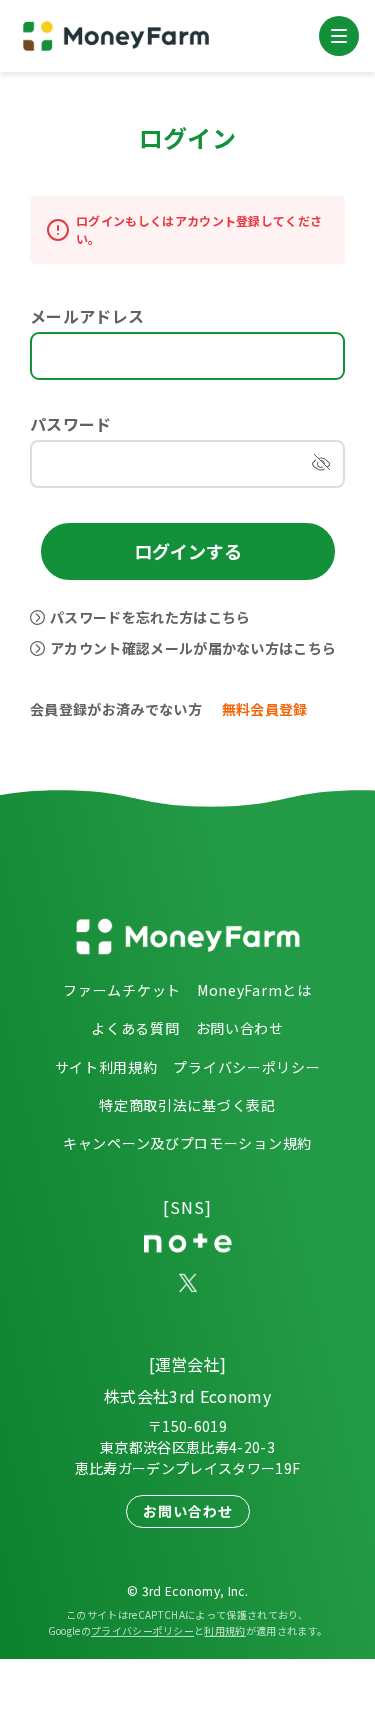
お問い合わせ (240, 1028)
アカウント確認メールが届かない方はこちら (193, 648)
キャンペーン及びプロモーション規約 (187, 1143)
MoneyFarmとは (254, 990)
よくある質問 (135, 1028)
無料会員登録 (265, 709)
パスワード (71, 424)
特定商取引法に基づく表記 (187, 1105)
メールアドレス (87, 316)
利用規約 (224, 1630)
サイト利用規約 (106, 1067)
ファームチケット (122, 990)
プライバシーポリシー (246, 1067)
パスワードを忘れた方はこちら (150, 617)
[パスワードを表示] (321, 464)
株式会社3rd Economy (187, 1396)
